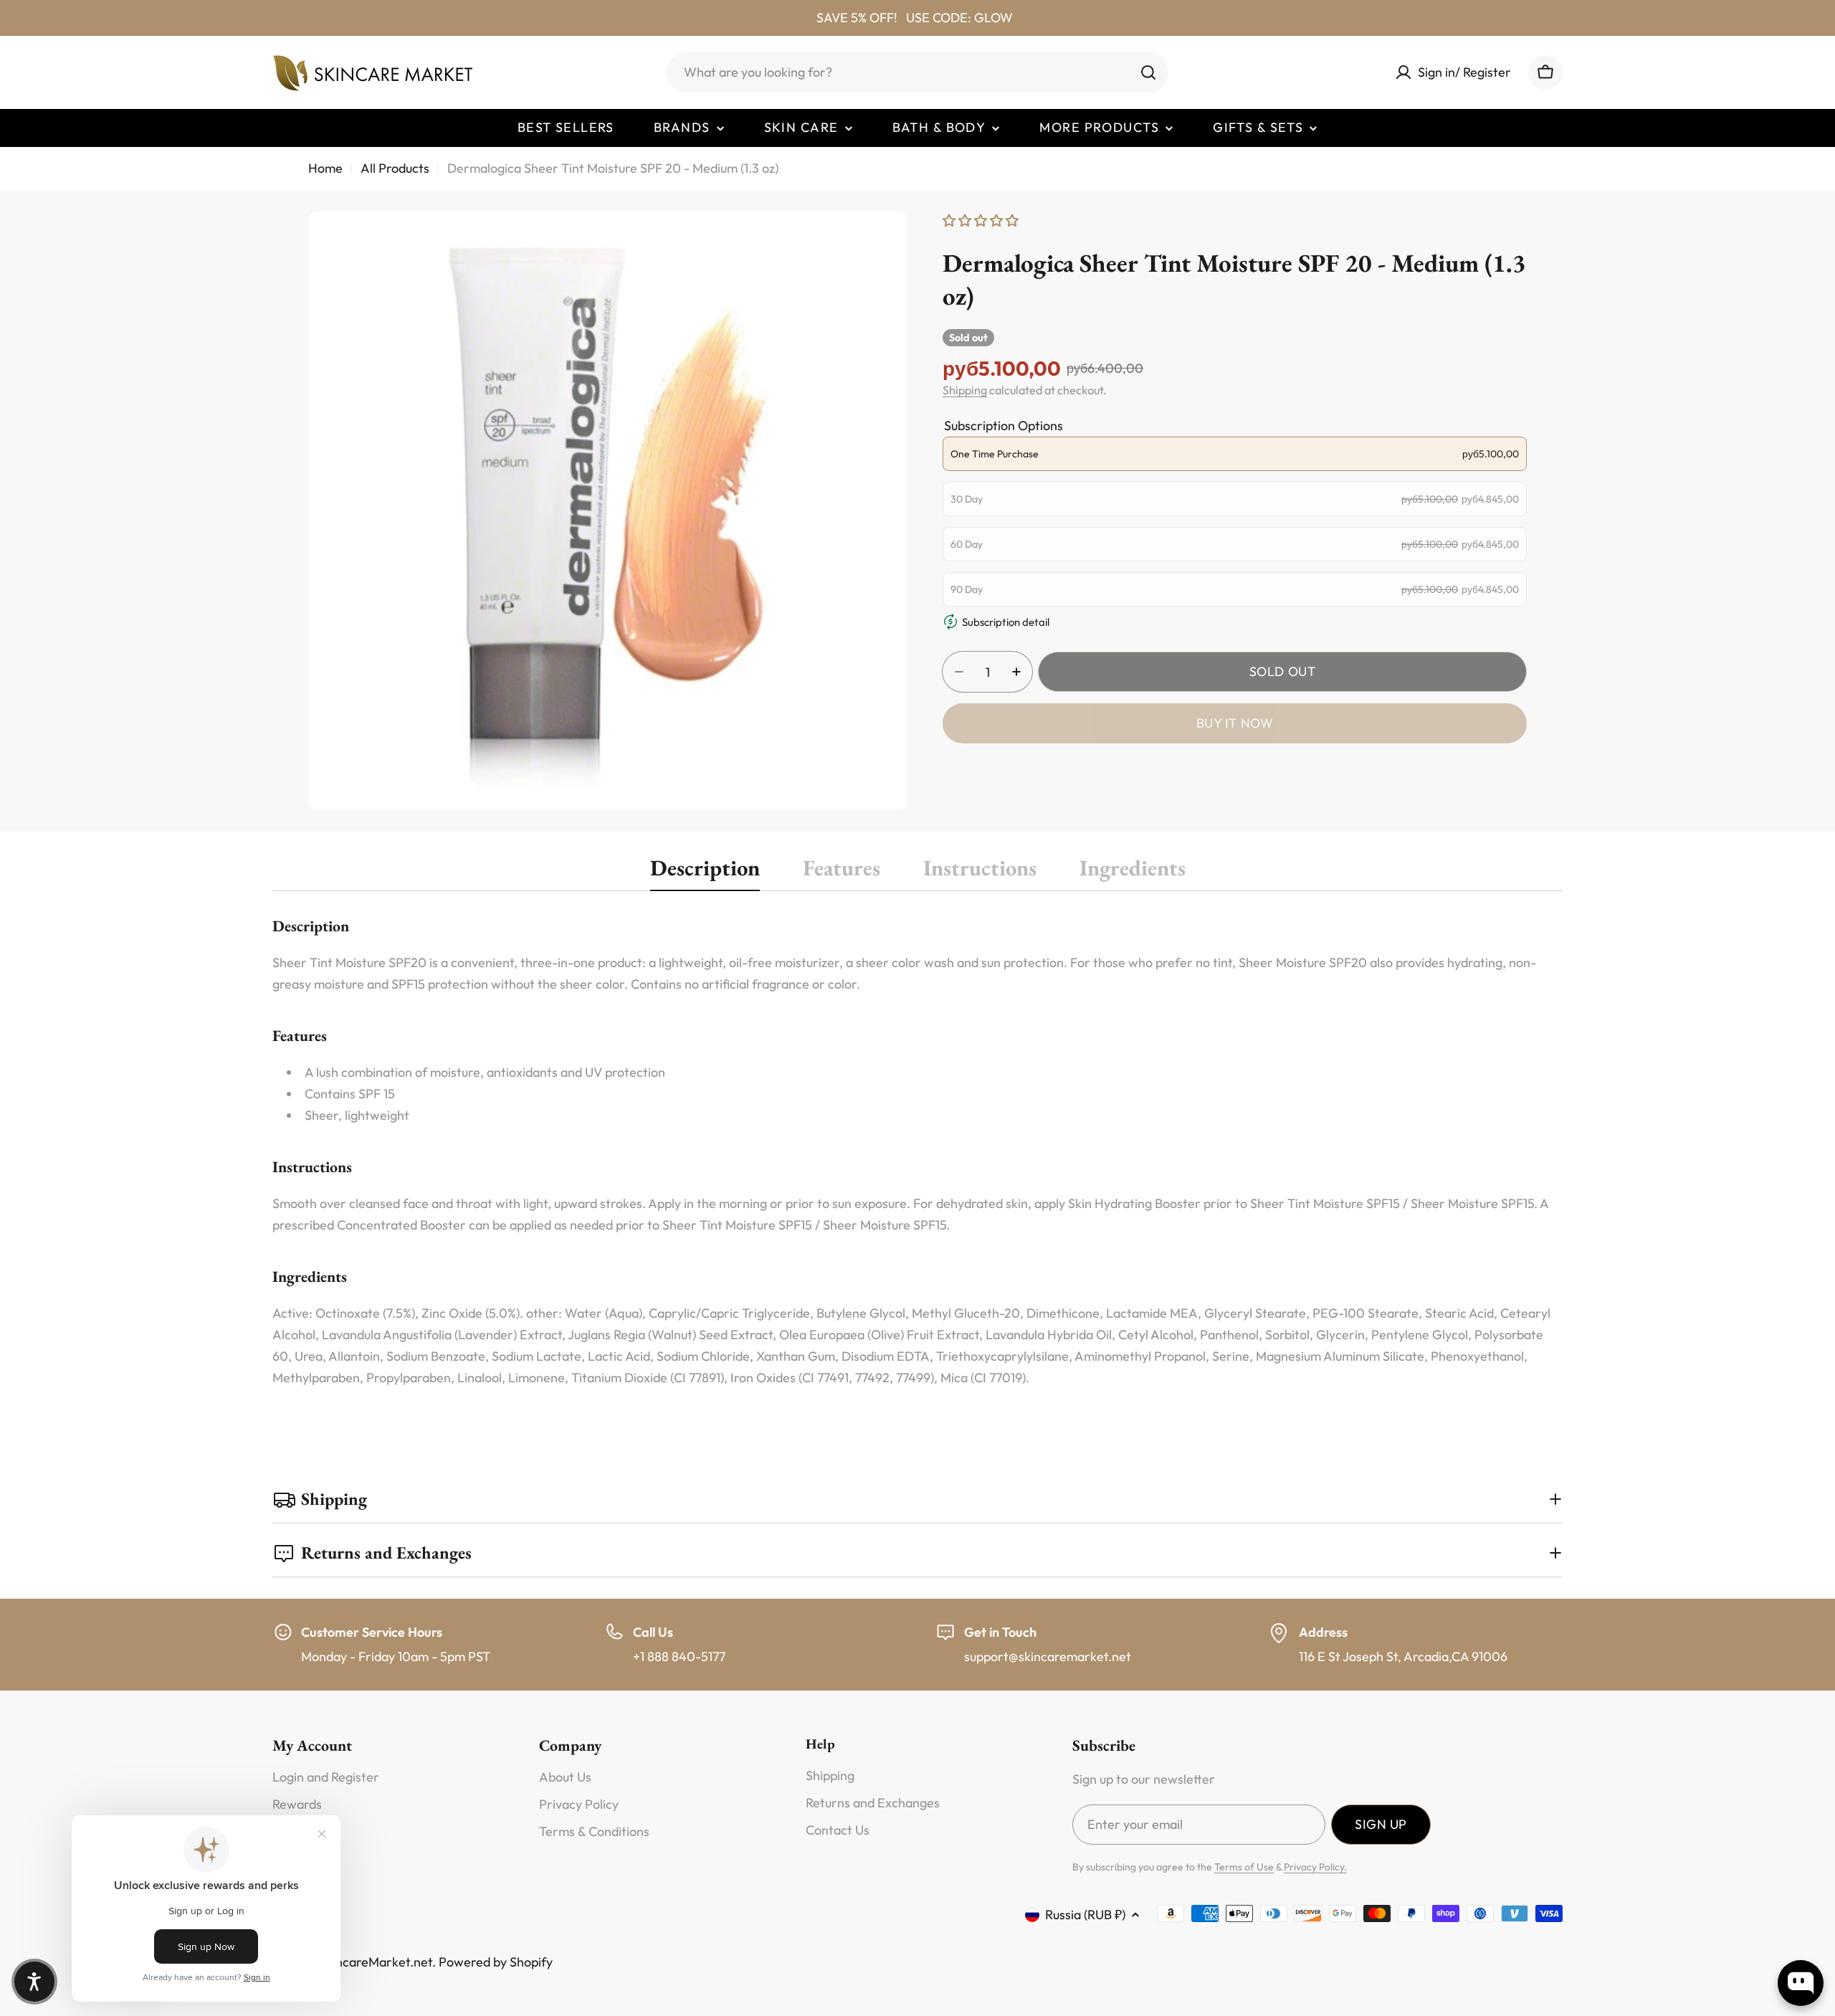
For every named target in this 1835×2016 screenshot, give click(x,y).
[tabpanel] (917, 1152)
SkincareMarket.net (376, 1962)
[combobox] (917, 72)
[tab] (705, 872)
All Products (395, 168)
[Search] (1148, 72)
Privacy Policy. (1315, 1867)
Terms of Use (1244, 1867)
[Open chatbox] (1801, 1983)
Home (325, 168)
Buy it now (1235, 723)
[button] (34, 1982)
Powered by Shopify (496, 1962)
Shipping (965, 390)
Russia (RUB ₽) (1085, 1915)
